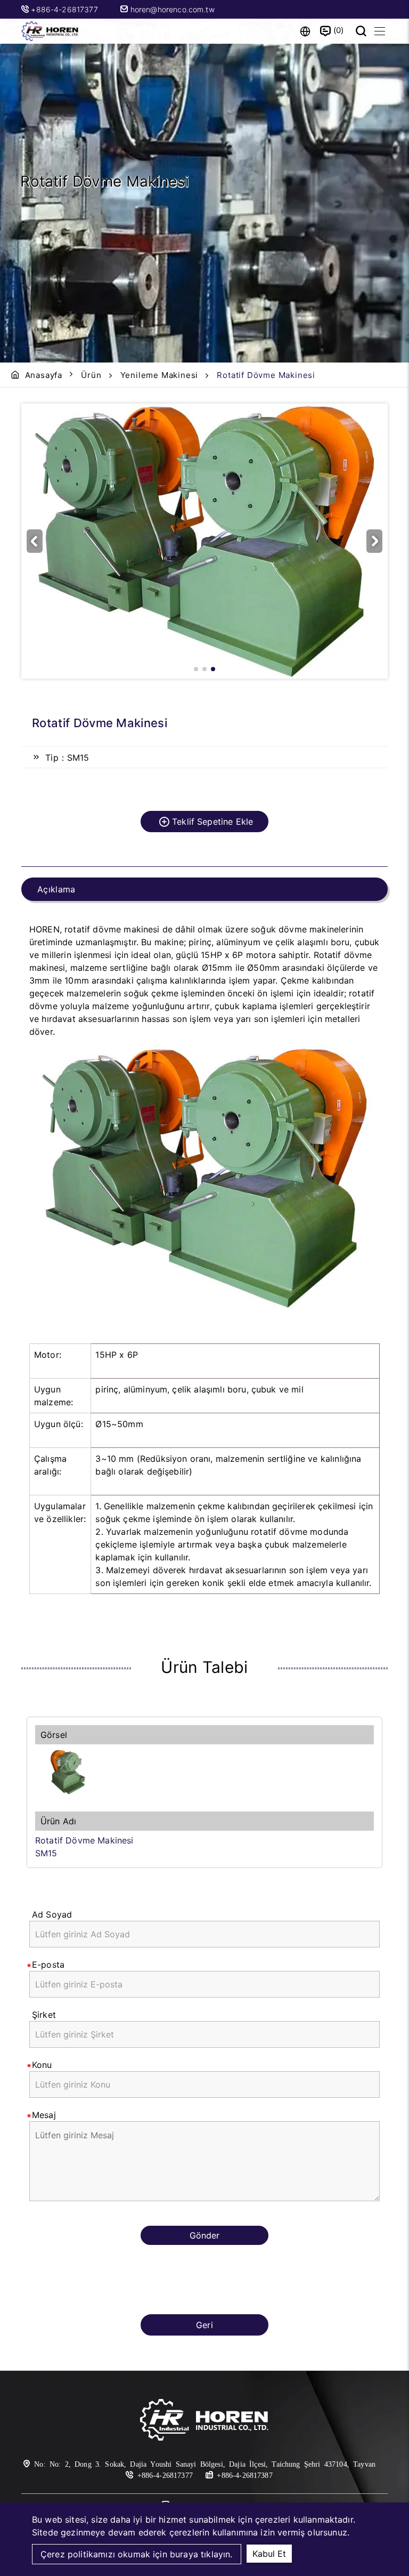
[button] (374, 541)
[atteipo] (204, 2421)
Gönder (204, 2235)
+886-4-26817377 (66, 9)
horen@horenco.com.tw (171, 9)
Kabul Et (269, 2554)
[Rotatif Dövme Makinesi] (204, 1772)
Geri (204, 2325)
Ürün (91, 375)
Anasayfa (44, 375)
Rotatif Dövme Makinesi (84, 1840)
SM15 (46, 1853)
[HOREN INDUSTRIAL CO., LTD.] (51, 31)
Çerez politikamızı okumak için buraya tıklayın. (137, 2554)
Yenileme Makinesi (159, 375)
